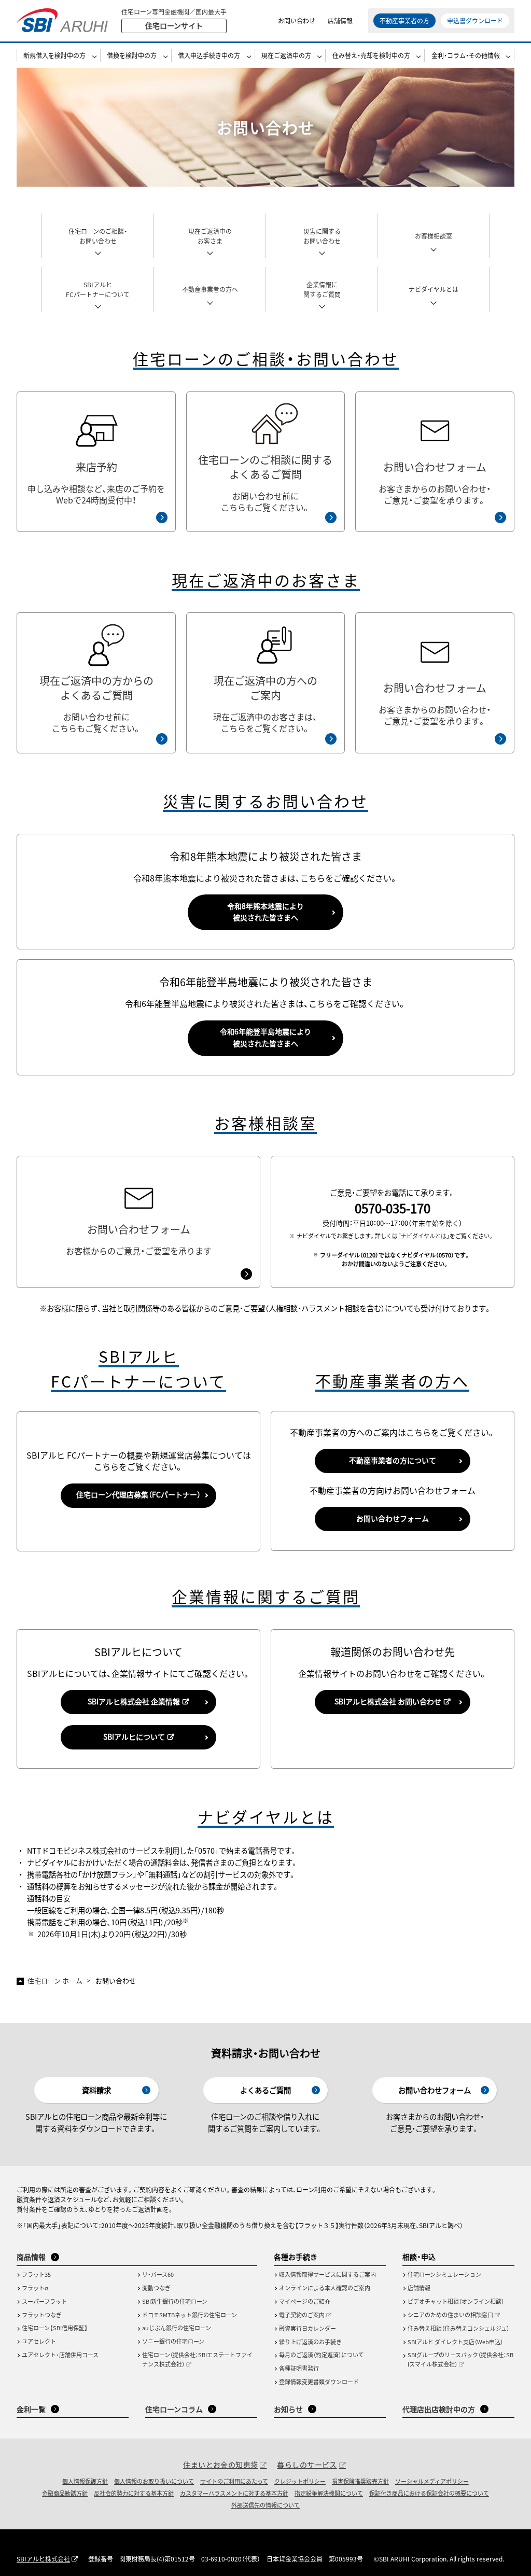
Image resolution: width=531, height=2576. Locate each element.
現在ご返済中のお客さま (210, 236)
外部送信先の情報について (265, 2505)
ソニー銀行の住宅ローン (173, 2341)
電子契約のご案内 (302, 2315)
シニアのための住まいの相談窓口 (450, 2315)
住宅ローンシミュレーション (444, 2274)
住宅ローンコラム (174, 2409)
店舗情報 (340, 20)
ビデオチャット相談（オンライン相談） (456, 2301)
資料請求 (96, 2090)
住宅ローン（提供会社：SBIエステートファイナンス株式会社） (197, 2359)
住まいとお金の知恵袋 (220, 2465)
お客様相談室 (434, 236)
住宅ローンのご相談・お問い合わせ (98, 236)
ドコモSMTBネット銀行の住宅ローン (190, 2315)
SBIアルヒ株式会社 (43, 2559)
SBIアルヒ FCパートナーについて (98, 289)
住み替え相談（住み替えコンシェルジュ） (458, 2328)
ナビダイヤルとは (434, 289)
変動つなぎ (156, 2288)
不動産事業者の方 (404, 20)
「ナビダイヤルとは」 (424, 1236)
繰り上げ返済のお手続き (310, 2342)
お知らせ (288, 2409)
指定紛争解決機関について (329, 2493)
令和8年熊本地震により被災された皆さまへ (265, 912)
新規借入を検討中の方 (54, 55)
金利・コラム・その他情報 (466, 55)
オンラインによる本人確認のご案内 (325, 2288)
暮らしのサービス (307, 2465)
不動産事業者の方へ (210, 289)
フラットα (35, 2288)
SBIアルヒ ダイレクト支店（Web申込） (455, 2342)
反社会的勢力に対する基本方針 (134, 2493)
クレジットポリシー (300, 2481)
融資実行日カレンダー (308, 2328)
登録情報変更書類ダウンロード (319, 2382)
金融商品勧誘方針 (65, 2493)
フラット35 (36, 2274)
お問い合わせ (297, 20)
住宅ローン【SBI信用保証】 (55, 2328)
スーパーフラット (44, 2301)
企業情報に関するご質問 (322, 289)
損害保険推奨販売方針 (360, 2481)
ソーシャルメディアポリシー (432, 2481)
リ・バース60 (158, 2274)
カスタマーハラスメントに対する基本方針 (234, 2493)
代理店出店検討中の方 (439, 2409)
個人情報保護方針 (85, 2481)
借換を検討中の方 (132, 55)
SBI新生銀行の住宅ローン (175, 2301)
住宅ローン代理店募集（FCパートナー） (138, 1494)
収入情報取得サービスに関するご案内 (327, 2274)
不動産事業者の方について (393, 1460)
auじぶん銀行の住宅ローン (177, 2328)
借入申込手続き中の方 (209, 55)
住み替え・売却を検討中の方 (371, 55)
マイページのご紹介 (305, 2301)
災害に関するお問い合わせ (322, 236)
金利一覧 (31, 2409)
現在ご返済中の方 (286, 55)
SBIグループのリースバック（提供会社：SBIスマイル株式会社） (460, 2359)
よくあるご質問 (265, 2090)
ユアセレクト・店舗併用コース (60, 2355)
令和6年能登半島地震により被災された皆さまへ (265, 1037)
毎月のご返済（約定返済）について (322, 2355)
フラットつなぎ (42, 2315)
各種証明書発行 (299, 2368)
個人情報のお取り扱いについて (154, 2481)
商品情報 (31, 2257)
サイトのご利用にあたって (234, 2481)
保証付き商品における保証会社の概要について (429, 2493)
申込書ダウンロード (475, 20)
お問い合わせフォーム (393, 1518)
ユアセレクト (39, 2341)
